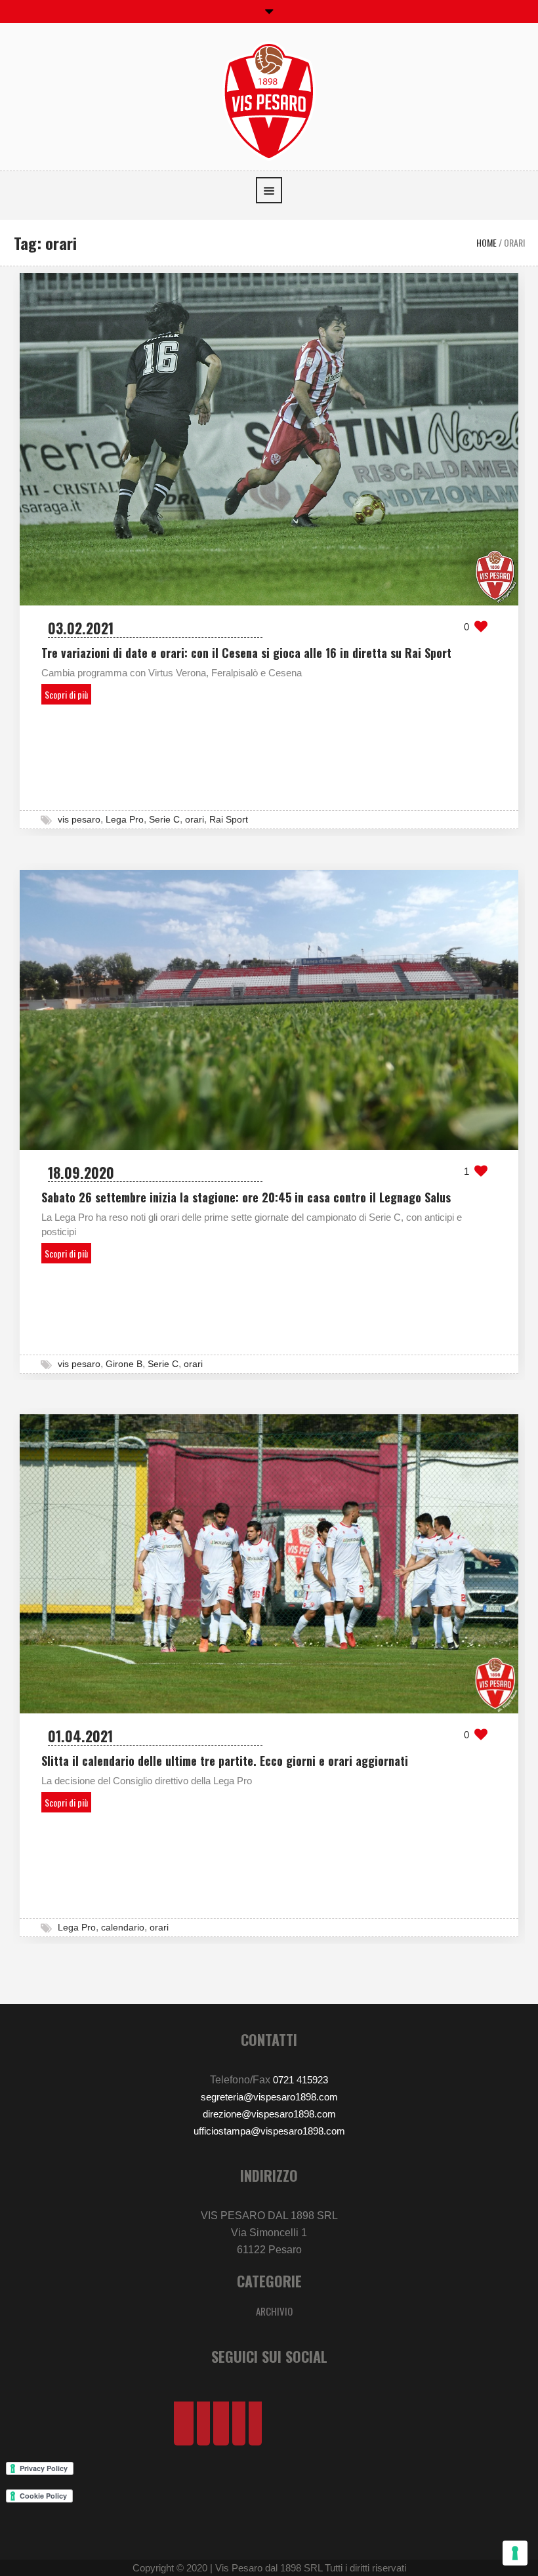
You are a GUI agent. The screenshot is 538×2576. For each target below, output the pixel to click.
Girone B (124, 1364)
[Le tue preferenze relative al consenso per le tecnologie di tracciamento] (515, 2553)
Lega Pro (125, 819)
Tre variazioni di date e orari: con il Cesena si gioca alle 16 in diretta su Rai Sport (246, 653)
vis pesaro (79, 819)
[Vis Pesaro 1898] (269, 100)
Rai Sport (229, 819)
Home (486, 242)
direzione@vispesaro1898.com (269, 2114)
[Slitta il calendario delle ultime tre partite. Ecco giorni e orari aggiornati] (269, 1563)
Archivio (274, 2311)
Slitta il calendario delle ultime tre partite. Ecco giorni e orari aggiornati (225, 1761)
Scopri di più (66, 694)
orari (195, 819)
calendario (123, 1927)
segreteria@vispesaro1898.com (269, 2097)
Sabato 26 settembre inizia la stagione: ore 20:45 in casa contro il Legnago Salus (246, 1197)
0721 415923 (300, 2080)
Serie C (164, 819)
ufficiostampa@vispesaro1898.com (269, 2131)
